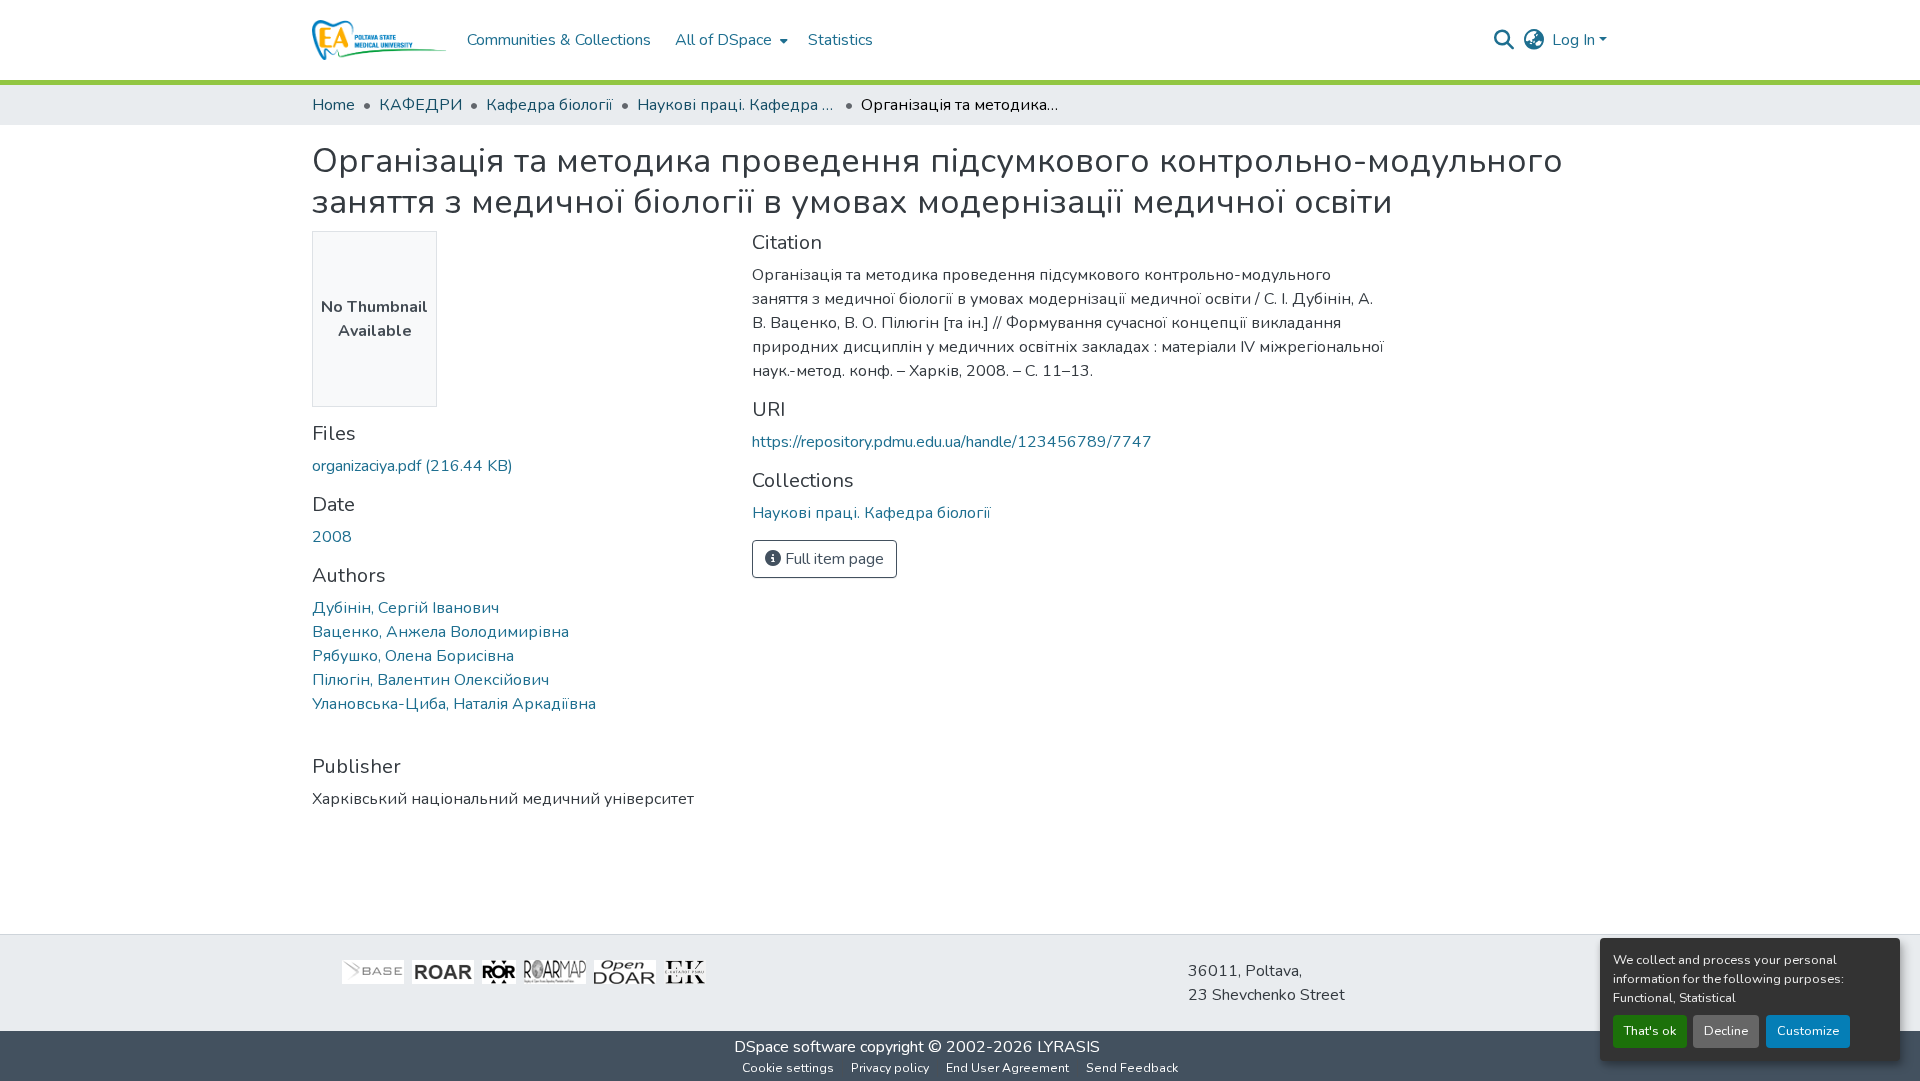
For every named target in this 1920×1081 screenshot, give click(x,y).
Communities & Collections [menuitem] (559, 40)
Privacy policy (890, 1068)
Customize (1808, 1031)
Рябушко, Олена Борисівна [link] (413, 656)
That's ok (1650, 1031)
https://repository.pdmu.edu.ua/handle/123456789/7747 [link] (952, 442)
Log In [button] (1575, 40)
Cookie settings (788, 1068)
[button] (379, 40)
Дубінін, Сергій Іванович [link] (405, 608)
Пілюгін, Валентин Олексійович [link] (430, 680)
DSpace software (795, 1047)
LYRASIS (1068, 1047)
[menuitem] (729, 40)
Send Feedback (1132, 1068)
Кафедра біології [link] (549, 105)
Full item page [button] (832, 559)
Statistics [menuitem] (840, 40)
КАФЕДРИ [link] (420, 105)
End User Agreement (1007, 1068)
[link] (520, 466)
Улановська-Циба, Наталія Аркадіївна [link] (454, 704)
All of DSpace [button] (723, 40)
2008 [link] (332, 537)
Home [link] (333, 105)
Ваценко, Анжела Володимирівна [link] (440, 632)
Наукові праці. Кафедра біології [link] (737, 105)
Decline (1726, 1031)
